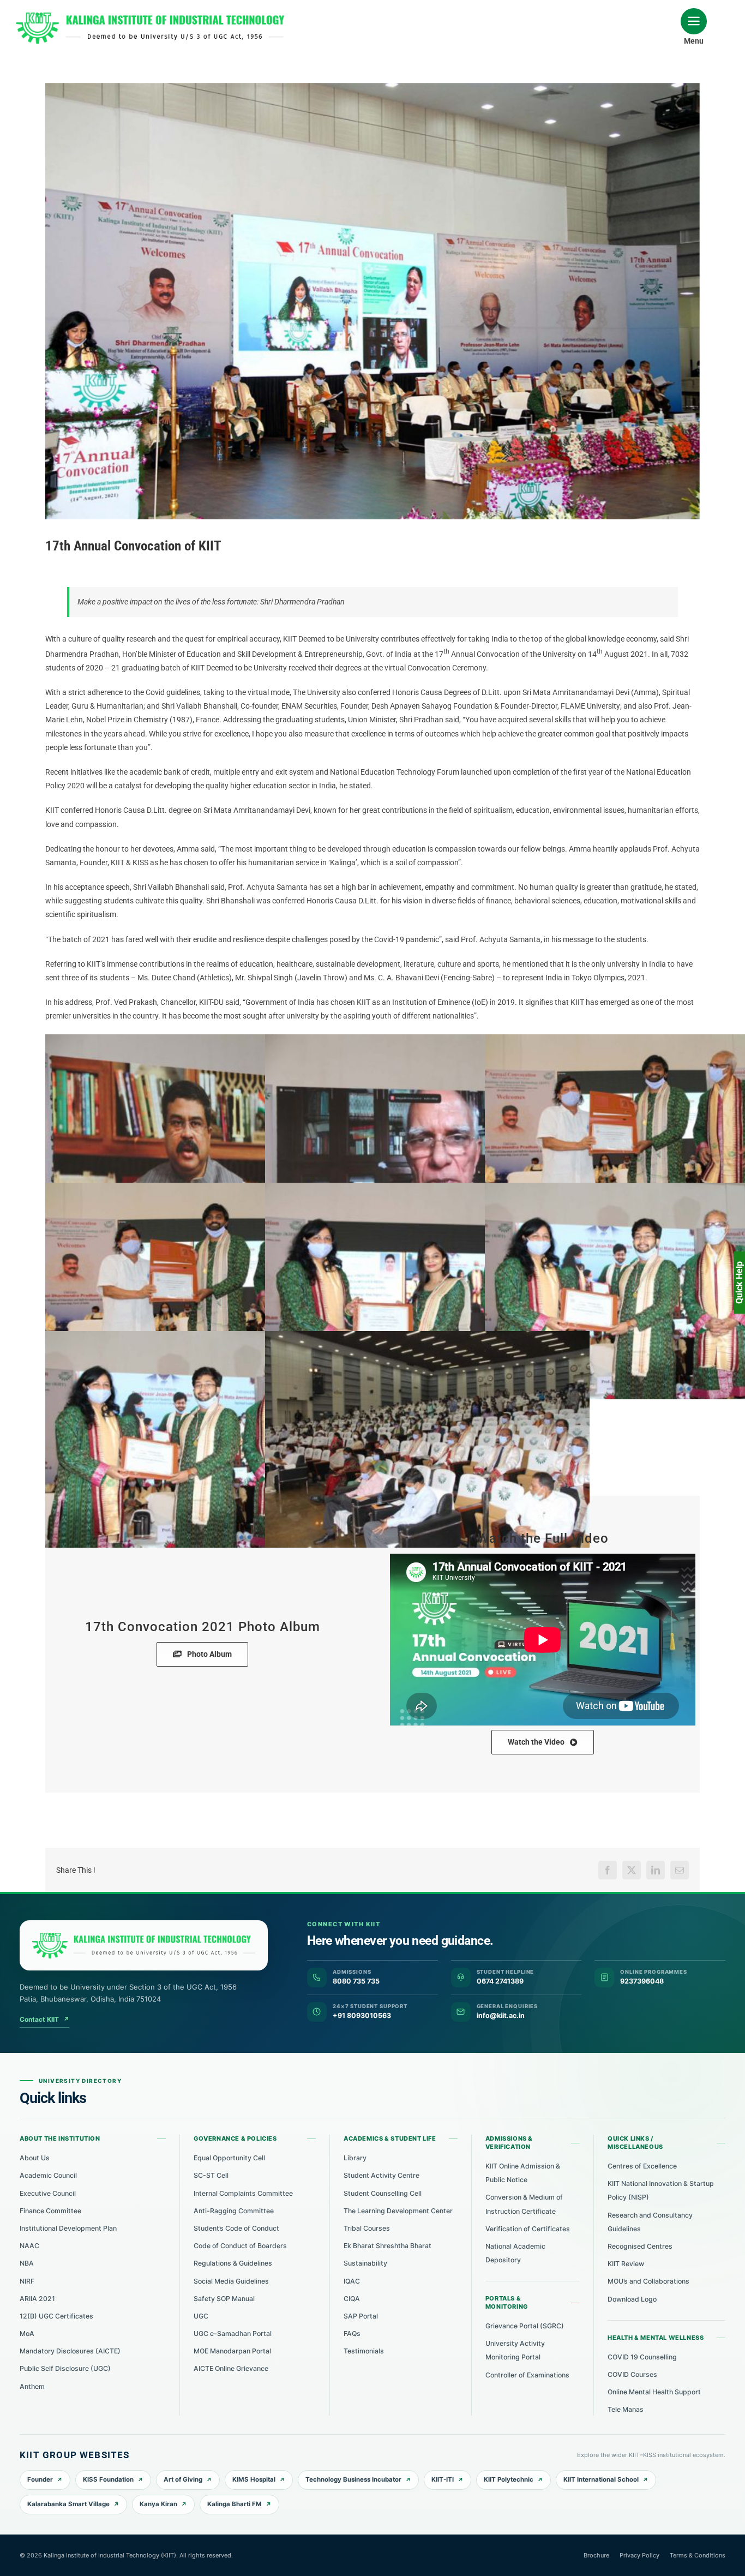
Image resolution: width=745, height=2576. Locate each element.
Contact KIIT (44, 2019)
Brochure (596, 2555)
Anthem (32, 2386)
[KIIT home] (144, 1945)
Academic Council (48, 2175)
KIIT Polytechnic (509, 2479)
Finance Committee (50, 2211)
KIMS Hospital (254, 2479)
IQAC (352, 2281)
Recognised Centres (640, 2246)
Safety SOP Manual (224, 2299)
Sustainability (365, 2263)
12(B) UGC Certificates (56, 2316)
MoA (27, 2334)
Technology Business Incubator (353, 2479)
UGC (201, 2316)
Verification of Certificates (528, 2229)
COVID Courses (632, 2374)
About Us (35, 2158)
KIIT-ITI (443, 2479)
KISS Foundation (108, 2479)
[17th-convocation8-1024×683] (427, 1291)
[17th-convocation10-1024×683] (427, 1439)
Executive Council (48, 2193)
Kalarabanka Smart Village (68, 2504)
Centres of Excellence (642, 2166)
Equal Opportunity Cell (229, 2158)
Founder (40, 2479)
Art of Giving (183, 2479)
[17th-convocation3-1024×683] (427, 1143)
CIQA (352, 2299)
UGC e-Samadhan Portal (233, 2334)
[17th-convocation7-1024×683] (208, 1291)
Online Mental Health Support (654, 2392)
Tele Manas (626, 2409)
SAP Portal (361, 2316)
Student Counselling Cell (383, 2193)
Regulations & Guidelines (233, 2263)
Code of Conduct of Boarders (240, 2246)
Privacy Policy (639, 2555)
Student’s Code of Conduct (236, 2228)
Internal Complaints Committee (243, 2193)
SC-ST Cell (211, 2175)
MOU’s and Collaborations (648, 2281)
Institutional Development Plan (68, 2228)
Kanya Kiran (158, 2504)
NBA (27, 2263)
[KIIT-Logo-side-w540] (150, 16)
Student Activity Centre (381, 2175)
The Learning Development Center (398, 2211)
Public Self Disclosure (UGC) (65, 2368)
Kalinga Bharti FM (235, 2504)
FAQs (352, 2334)
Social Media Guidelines (231, 2281)
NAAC (29, 2246)
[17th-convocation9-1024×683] (208, 1439)
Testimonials (364, 2351)
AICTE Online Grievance (231, 2368)
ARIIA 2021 (37, 2299)
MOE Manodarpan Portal (232, 2351)
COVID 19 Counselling (642, 2357)
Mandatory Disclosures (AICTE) (70, 2351)
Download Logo (632, 2299)
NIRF (27, 2281)
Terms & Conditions (698, 2555)
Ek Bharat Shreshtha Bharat (387, 2246)
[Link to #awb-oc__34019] (694, 21)
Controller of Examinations (527, 2375)
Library (355, 2158)
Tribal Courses (367, 2228)
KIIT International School (601, 2479)
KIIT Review (626, 2264)
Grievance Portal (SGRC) (525, 2326)
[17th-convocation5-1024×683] (208, 1143)
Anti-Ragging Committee (234, 2211)
